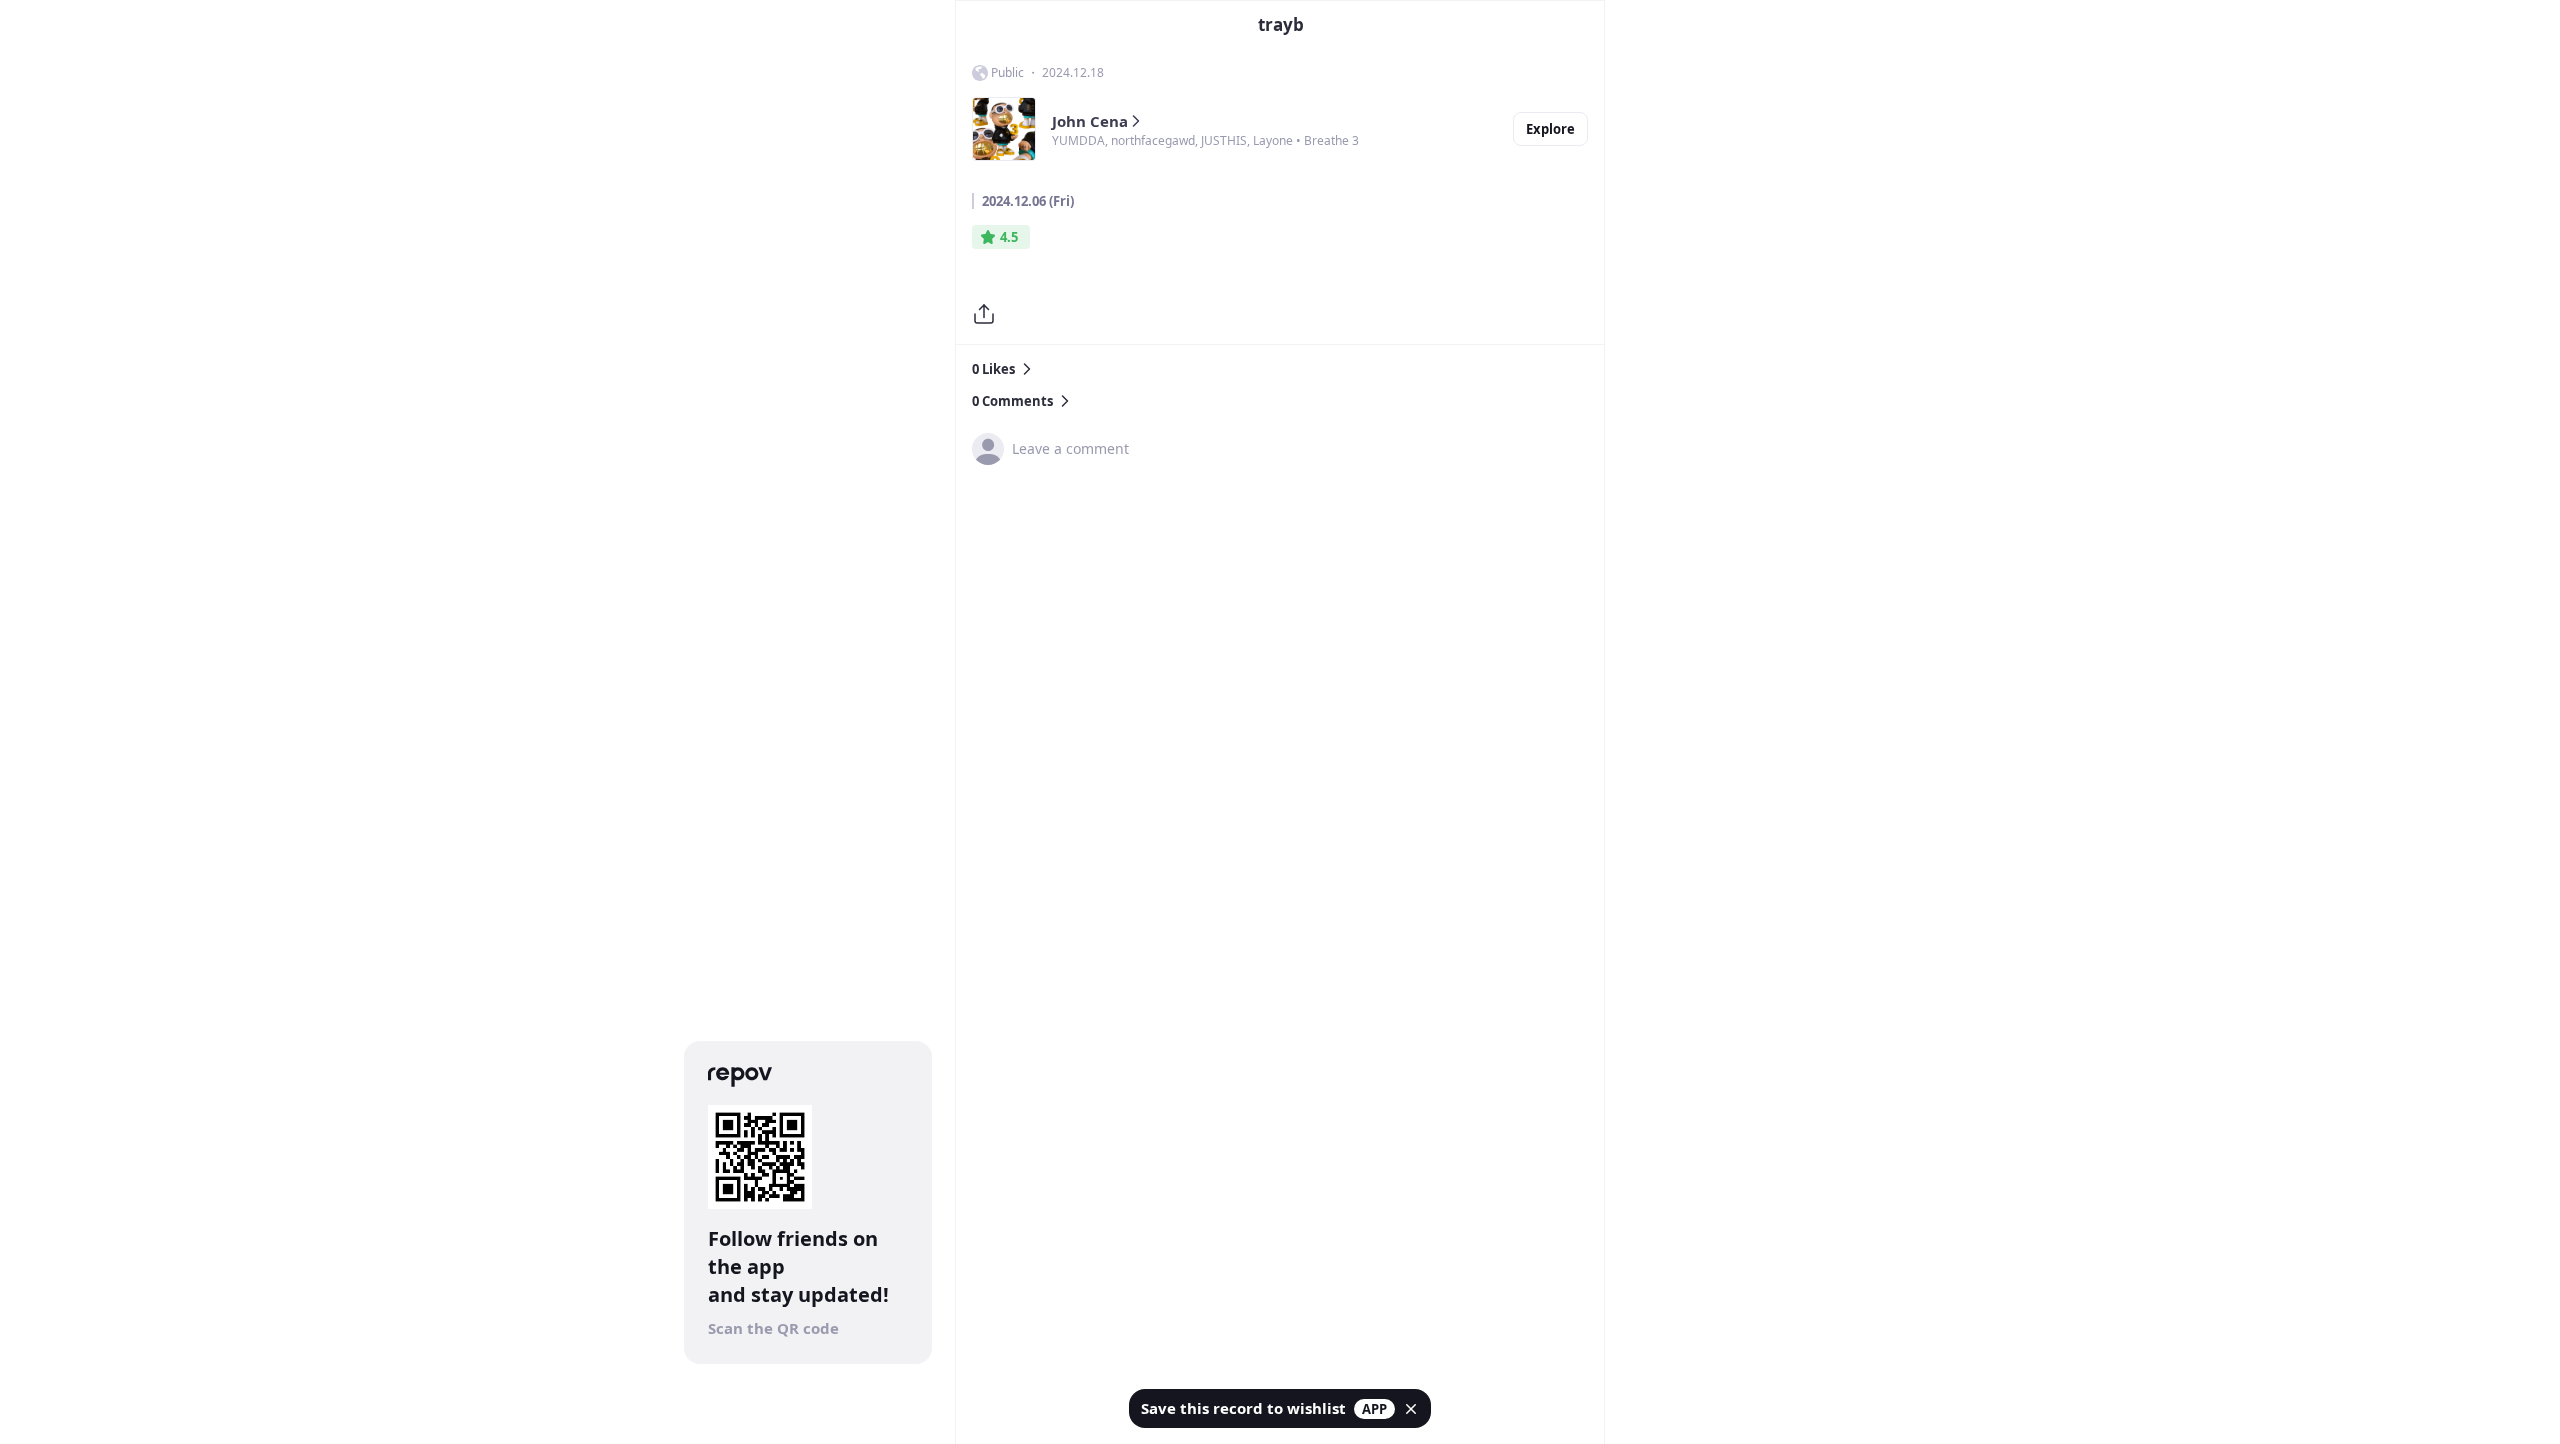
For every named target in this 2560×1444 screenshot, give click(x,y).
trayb (1281, 24)
